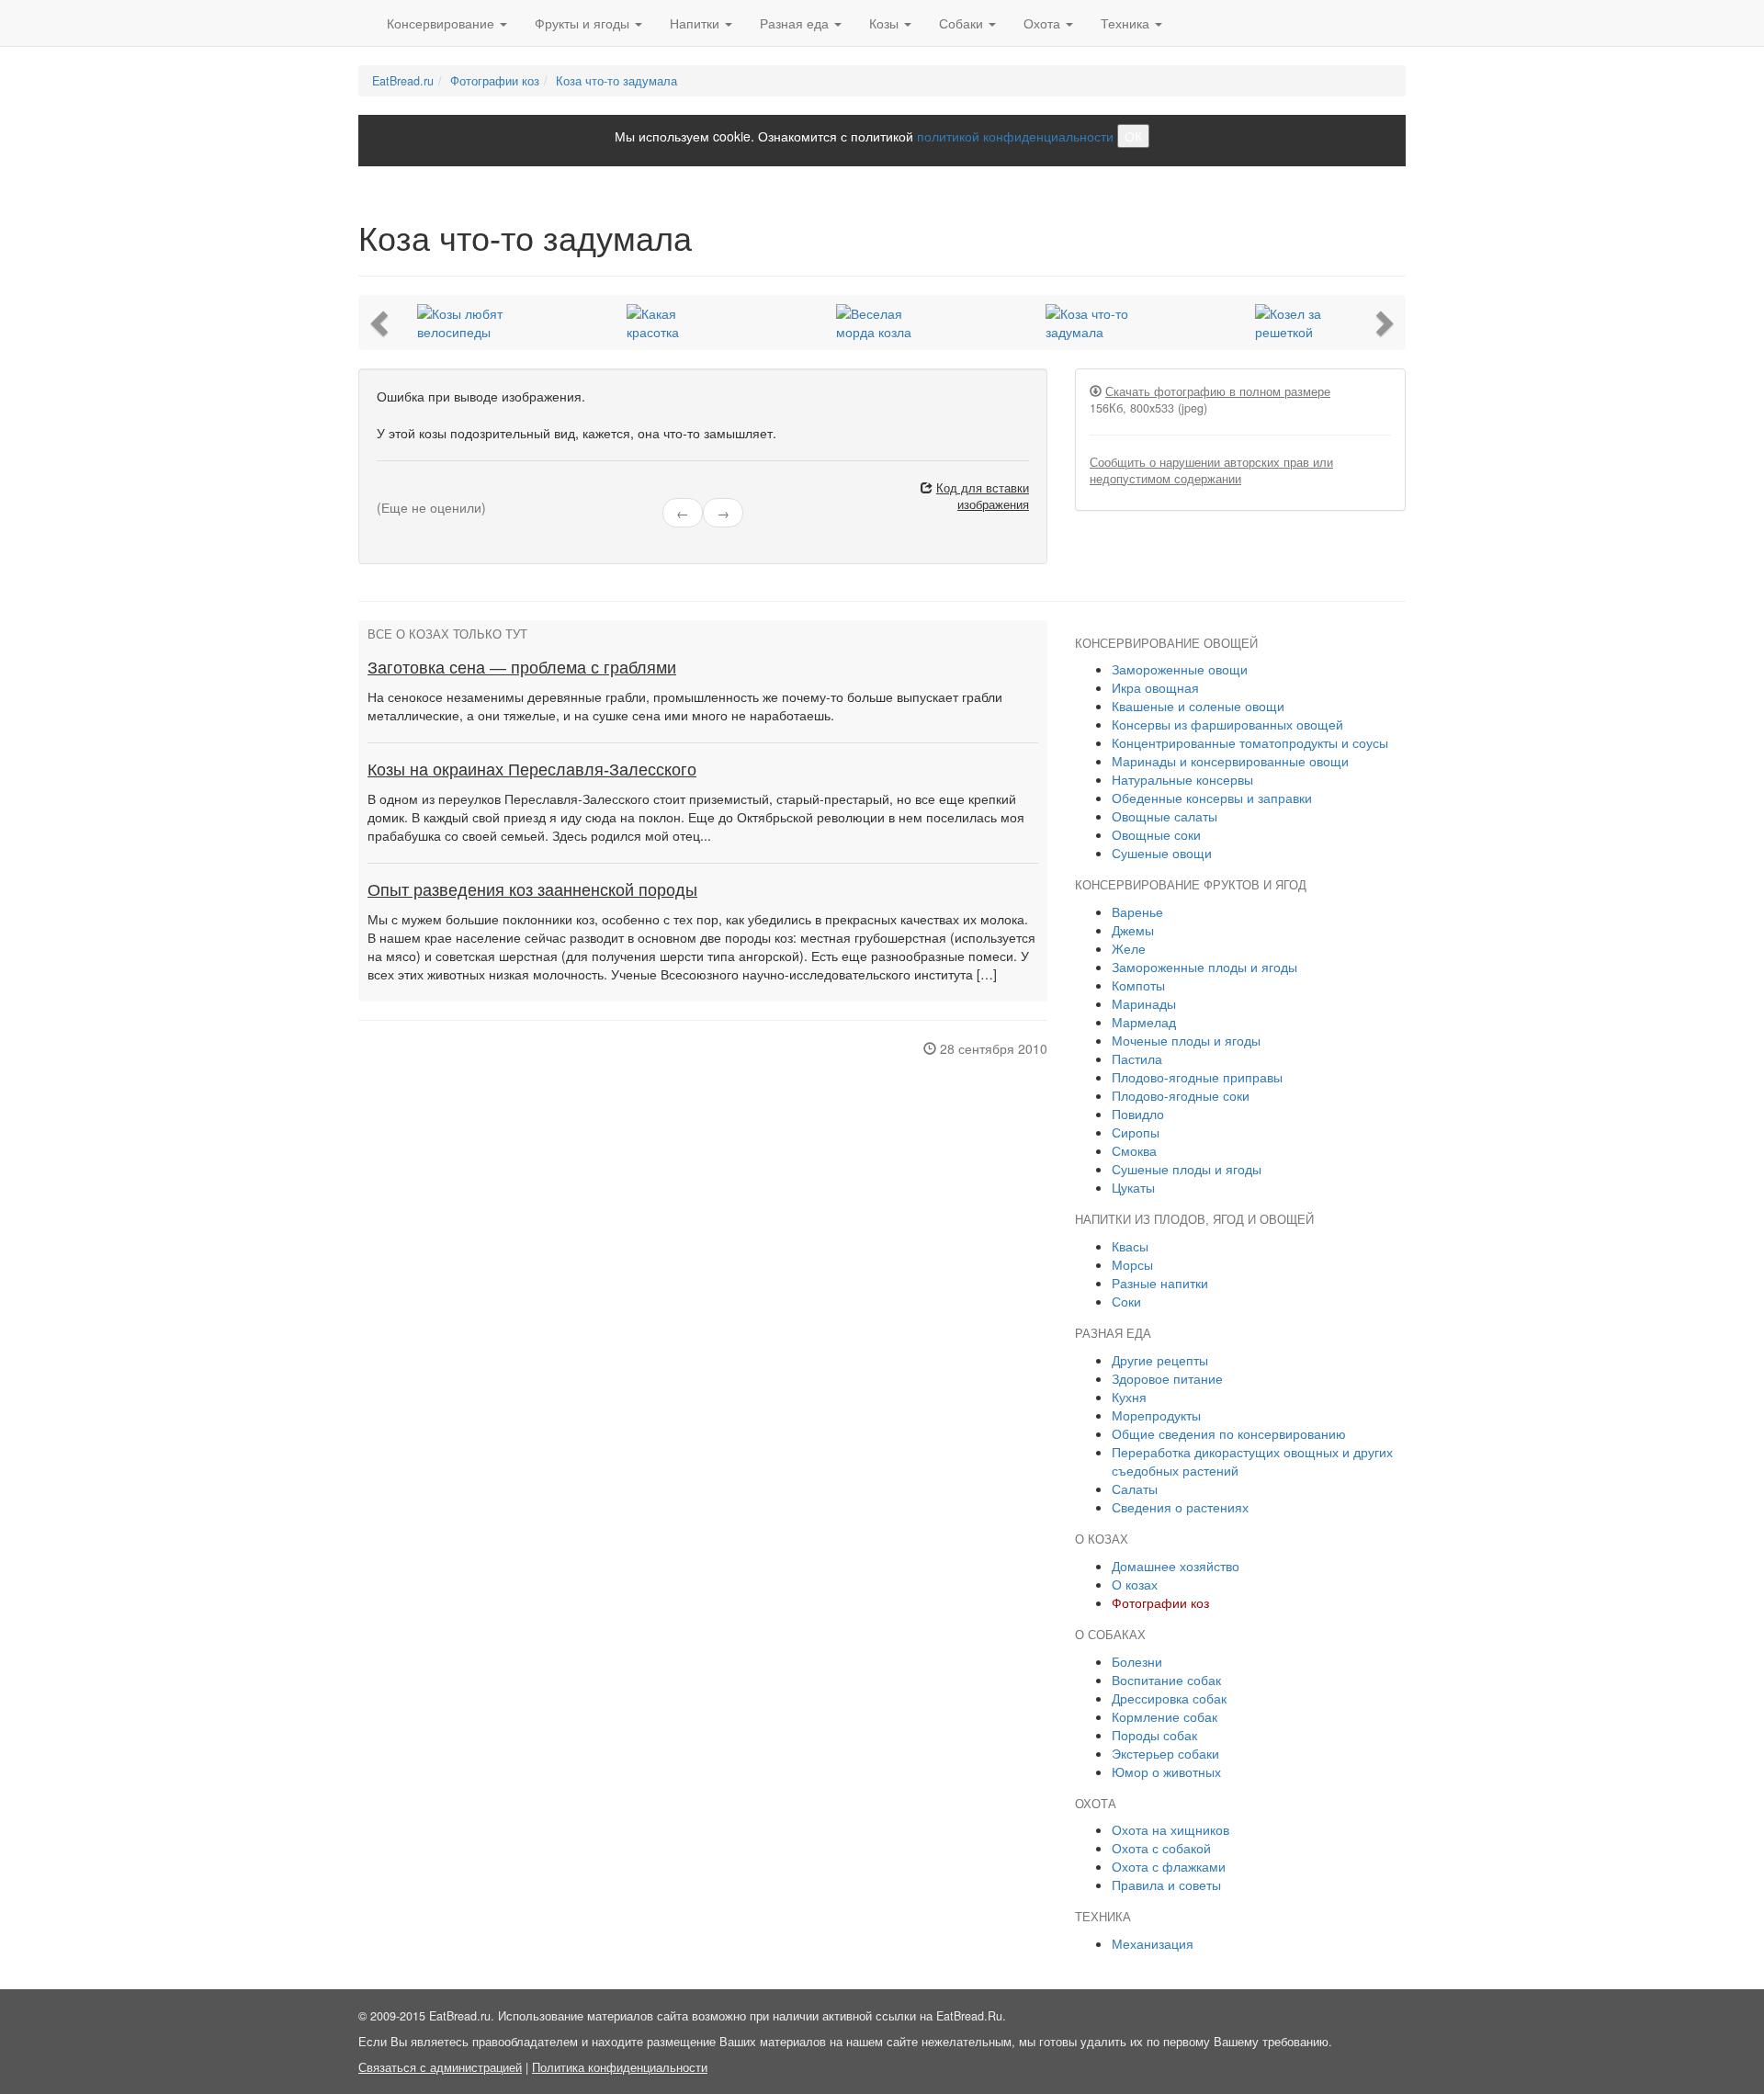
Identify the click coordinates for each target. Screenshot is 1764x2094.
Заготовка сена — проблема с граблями (522, 668)
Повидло (1138, 1114)
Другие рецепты (1160, 1360)
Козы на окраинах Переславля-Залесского (532, 770)
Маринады (1144, 1003)
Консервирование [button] (442, 23)
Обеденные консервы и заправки (1212, 798)
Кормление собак (1165, 1716)
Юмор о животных (1166, 1771)
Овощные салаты (1165, 816)
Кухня (1129, 1397)
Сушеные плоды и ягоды (1187, 1169)
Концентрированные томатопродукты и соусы (1250, 742)
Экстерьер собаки (1165, 1753)
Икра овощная (1155, 687)
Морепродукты (1156, 1415)
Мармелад (1144, 1022)
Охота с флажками (1169, 1866)
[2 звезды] (393, 491)
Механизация (1153, 1943)
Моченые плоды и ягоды (1186, 1040)
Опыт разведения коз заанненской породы (532, 890)
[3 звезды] (404, 491)
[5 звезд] (426, 491)
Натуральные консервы (1182, 779)
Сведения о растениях (1180, 1507)
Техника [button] (1127, 23)
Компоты (1138, 985)
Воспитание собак (1166, 1680)
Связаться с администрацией (440, 2067)
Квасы (1130, 1246)
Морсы (1132, 1264)
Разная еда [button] (796, 23)
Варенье (1137, 911)
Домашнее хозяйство (1176, 1566)
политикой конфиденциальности (1015, 136)
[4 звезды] (415, 491)
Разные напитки (1160, 1283)
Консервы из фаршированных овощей (1227, 724)
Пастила (1137, 1058)
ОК (1133, 136)
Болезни (1137, 1661)
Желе (1129, 948)
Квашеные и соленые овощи (1198, 706)
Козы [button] (886, 23)
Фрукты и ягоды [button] (584, 23)
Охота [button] (1044, 23)
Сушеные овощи (1162, 853)
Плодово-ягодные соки (1181, 1095)
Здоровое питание (1167, 1378)
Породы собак (1154, 1735)
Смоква (1134, 1150)
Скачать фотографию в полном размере (1218, 391)
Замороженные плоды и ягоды (1204, 967)
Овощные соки (1156, 834)
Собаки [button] (963, 23)
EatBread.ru (403, 81)
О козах (1135, 1584)
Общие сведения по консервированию (1229, 1433)
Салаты (1135, 1488)
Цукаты (1133, 1187)
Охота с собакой (1161, 1848)
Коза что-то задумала (616, 81)
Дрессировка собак (1169, 1698)
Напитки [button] (696, 23)
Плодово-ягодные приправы (1197, 1077)
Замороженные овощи (1180, 669)
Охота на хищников (1170, 1829)
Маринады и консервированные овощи (1230, 761)
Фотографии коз (495, 81)
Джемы (1133, 930)
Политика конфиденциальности (620, 2067)
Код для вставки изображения (983, 496)
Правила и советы (1166, 1885)
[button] (381, 323)
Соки (1126, 1301)
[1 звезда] (382, 491)
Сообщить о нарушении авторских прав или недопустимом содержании (1211, 470)
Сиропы (1136, 1132)
